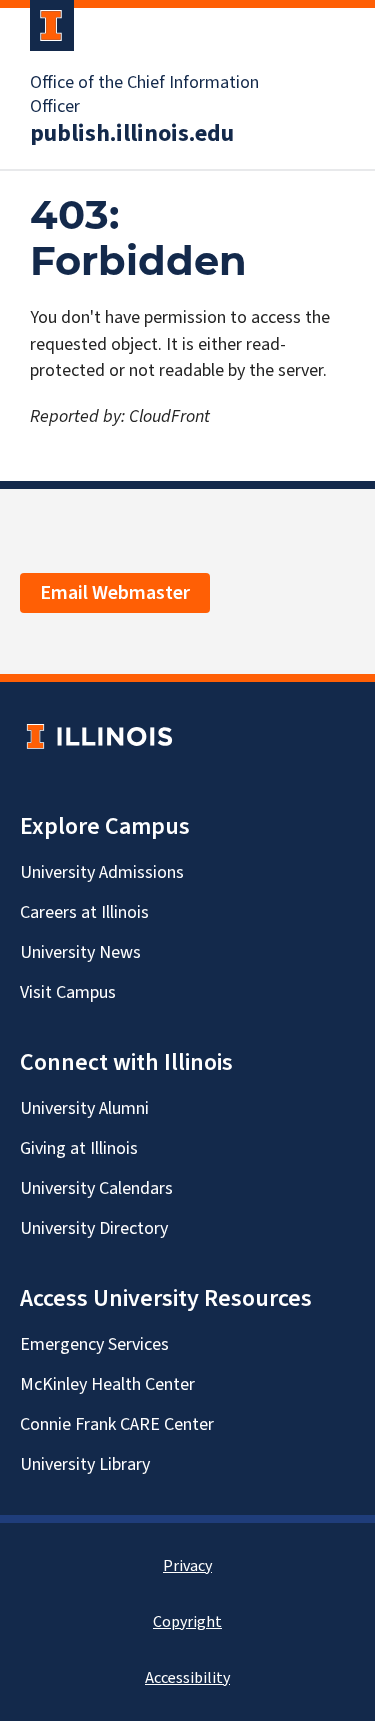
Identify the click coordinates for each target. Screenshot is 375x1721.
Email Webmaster (115, 593)
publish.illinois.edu (132, 134)
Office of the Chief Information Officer (144, 95)
